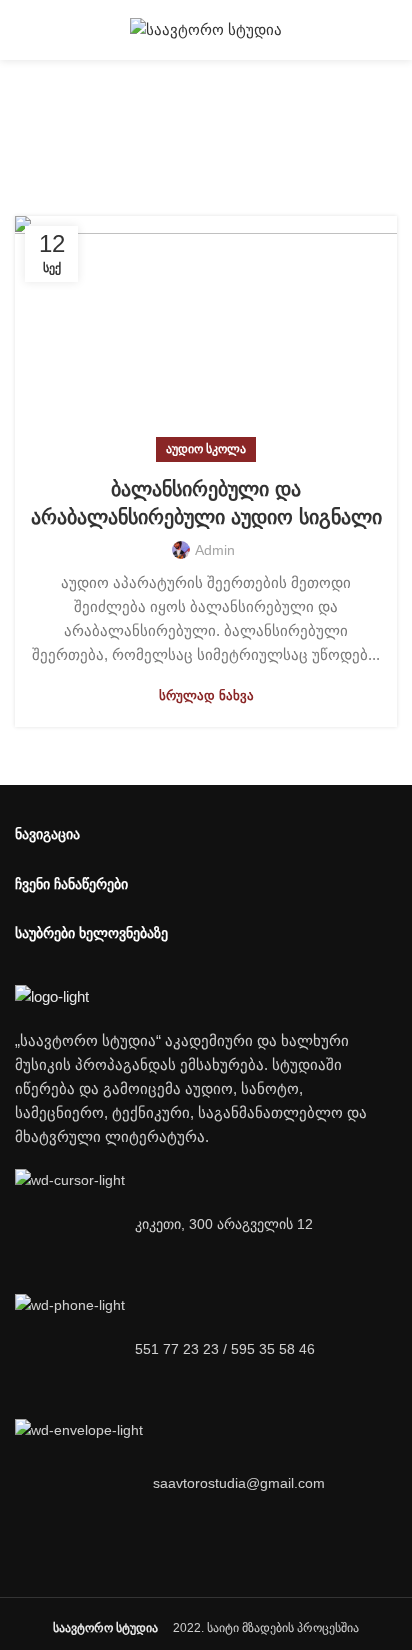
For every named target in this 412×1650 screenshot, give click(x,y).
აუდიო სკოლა (206, 449)
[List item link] (206, 1349)
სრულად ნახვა (206, 695)
